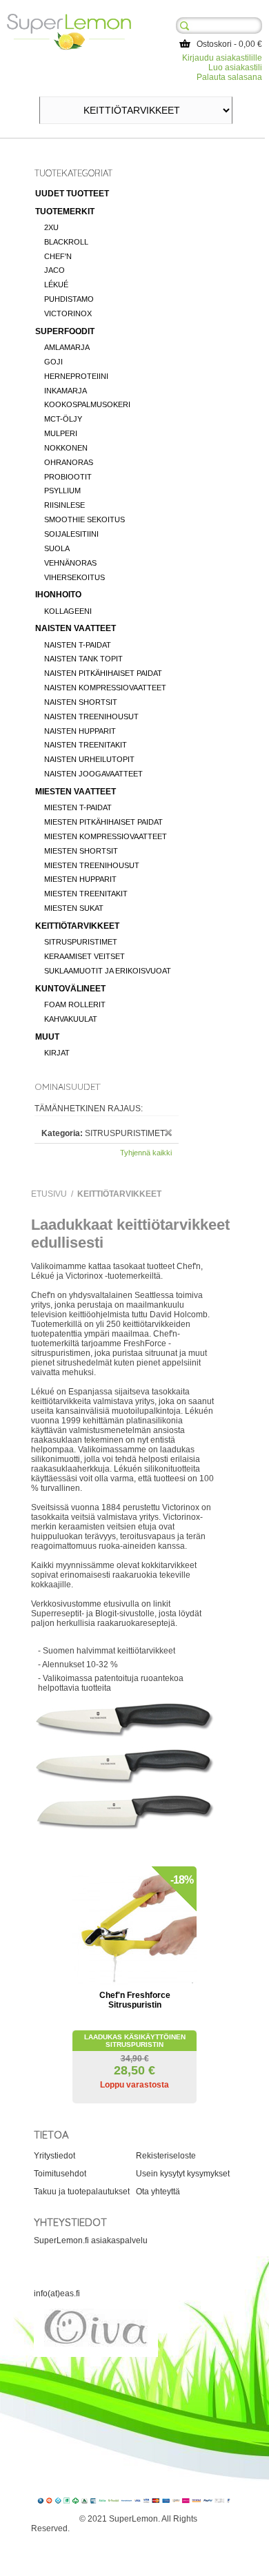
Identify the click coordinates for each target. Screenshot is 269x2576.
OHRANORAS (69, 462)
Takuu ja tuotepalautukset (82, 2192)
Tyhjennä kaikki (146, 1153)
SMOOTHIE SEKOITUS (84, 519)
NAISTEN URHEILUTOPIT (89, 759)
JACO (54, 270)
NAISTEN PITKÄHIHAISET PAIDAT (103, 673)
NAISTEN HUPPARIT (80, 731)
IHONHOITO (58, 595)
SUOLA (57, 548)
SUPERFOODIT (65, 331)
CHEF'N (58, 256)
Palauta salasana (229, 77)
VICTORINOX (68, 313)
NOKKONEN (66, 448)
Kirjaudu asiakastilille (222, 58)
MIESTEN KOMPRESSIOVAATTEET (106, 836)
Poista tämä (168, 1133)
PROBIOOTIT (68, 477)
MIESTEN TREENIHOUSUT (92, 865)
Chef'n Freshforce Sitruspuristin (135, 2000)
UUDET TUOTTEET (72, 194)
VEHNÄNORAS (70, 563)
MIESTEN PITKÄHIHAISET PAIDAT (103, 822)
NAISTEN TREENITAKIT (86, 745)
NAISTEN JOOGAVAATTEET (93, 774)
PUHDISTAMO (69, 299)
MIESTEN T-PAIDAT (78, 807)
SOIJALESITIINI (71, 534)
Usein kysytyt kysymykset (183, 2174)
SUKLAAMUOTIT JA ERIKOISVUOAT (108, 971)
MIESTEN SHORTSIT (81, 851)
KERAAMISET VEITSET (84, 956)
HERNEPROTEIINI (76, 376)
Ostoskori (214, 44)
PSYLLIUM (62, 491)
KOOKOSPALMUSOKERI (87, 404)
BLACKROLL (66, 242)
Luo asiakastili (235, 68)
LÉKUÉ (56, 285)
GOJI (53, 362)
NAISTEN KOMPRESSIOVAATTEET (105, 688)
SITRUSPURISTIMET (81, 942)
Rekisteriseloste (166, 2156)
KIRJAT (57, 1053)
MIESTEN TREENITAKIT (86, 894)
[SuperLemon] (69, 19)
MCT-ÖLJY (63, 419)
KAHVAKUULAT (71, 1019)
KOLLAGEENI (68, 611)
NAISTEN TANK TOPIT (83, 659)
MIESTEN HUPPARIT (80, 879)
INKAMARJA (66, 391)
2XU (51, 227)
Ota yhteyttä (158, 2192)
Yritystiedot (54, 2156)
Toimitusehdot (60, 2174)
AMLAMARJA (67, 347)
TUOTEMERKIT (65, 212)
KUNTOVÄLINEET (70, 989)
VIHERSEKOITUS (74, 577)
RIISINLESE (64, 505)
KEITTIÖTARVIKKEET (77, 926)
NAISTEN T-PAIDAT (78, 645)
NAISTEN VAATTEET (76, 628)
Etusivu (49, 1194)
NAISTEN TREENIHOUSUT (91, 717)
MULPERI (61, 433)
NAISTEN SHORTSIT (81, 702)
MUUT (47, 1037)
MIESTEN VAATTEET (76, 792)
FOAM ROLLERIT (75, 1004)
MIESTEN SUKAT (74, 908)
